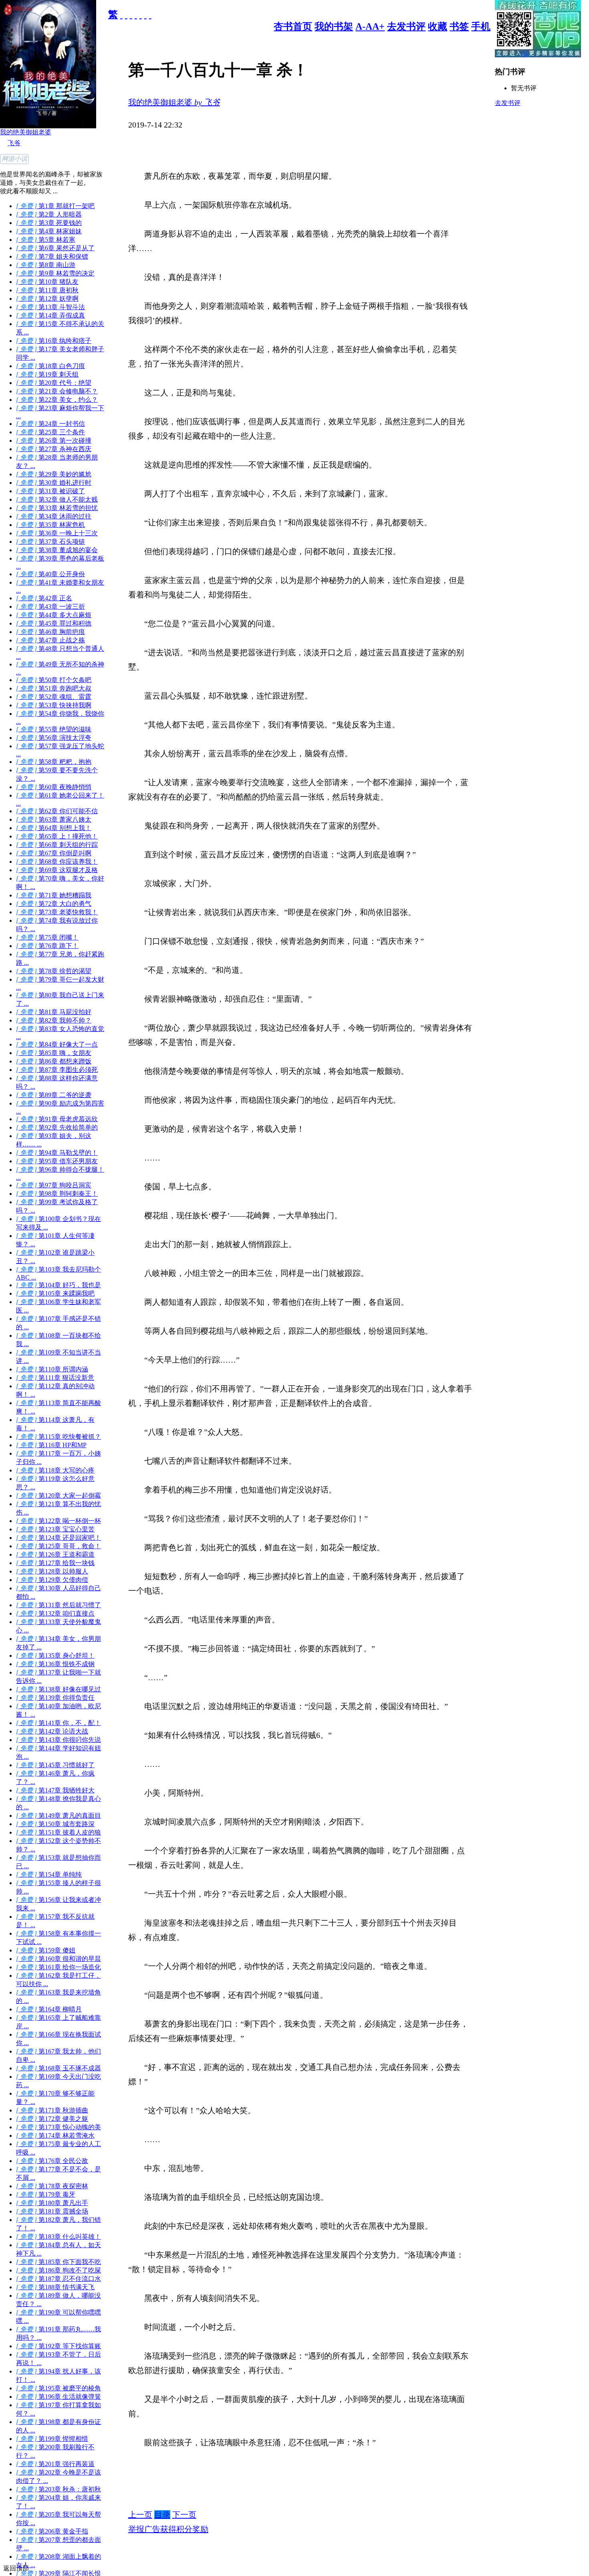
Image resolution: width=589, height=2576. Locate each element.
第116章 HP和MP (51, 1445)
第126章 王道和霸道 (55, 1554)
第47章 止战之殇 (50, 640)
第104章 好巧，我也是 (58, 1285)
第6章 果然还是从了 (55, 248)
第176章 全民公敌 (52, 2161)
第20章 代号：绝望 (54, 383)
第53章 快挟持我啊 (54, 705)
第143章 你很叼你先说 (58, 1740)
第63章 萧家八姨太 (54, 819)
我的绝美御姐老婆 (26, 132)
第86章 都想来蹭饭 (54, 1061)
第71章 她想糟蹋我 (54, 895)
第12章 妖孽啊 (47, 299)
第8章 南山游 (46, 265)
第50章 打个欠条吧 (54, 680)
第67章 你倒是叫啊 (54, 853)
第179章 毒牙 (46, 2194)
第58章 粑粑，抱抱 (54, 762)
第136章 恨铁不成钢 (55, 1664)
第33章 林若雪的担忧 (57, 508)
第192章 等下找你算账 (58, 2346)
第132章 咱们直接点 (55, 1613)
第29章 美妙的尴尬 (54, 474)
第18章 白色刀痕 (50, 366)
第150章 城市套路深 (55, 1824)
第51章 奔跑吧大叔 (54, 688)
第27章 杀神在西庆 (54, 449)
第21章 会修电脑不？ (57, 391)
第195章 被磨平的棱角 (58, 2388)
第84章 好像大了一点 (57, 1044)
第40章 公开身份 (50, 574)
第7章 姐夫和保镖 (52, 256)
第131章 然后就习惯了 (58, 1605)
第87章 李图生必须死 (57, 1070)
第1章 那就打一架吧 (55, 206)
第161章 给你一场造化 (58, 1967)
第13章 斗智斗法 (50, 307)
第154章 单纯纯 (49, 1874)
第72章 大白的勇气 (54, 904)
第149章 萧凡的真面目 (58, 1816)
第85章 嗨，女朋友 (54, 1053)
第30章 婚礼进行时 (54, 483)
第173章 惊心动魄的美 (58, 2127)
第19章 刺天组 (47, 374)
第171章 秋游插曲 (52, 2110)
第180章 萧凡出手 (52, 2203)
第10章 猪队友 (47, 282)
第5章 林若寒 (46, 240)
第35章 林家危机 (50, 525)
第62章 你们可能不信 (57, 811)
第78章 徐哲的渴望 (54, 971)
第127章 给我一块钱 (55, 1563)
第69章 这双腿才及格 (57, 870)
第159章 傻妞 (46, 1950)
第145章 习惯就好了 (55, 1765)
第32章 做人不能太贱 (57, 499)
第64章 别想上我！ (54, 828)
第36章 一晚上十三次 (57, 533)
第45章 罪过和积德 (54, 623)
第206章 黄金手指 (52, 2531)
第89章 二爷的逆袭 (54, 1095)
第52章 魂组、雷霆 (54, 697)
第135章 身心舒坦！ (55, 1656)
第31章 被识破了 (50, 491)
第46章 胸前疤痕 (50, 632)
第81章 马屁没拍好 (54, 1012)
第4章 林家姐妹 (49, 231)
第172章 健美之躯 (52, 2119)
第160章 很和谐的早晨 (58, 1959)
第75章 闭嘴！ (47, 937)
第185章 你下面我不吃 (58, 2262)
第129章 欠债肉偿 (52, 1580)
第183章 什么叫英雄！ (58, 2237)
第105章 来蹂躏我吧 (55, 1293)
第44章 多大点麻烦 (54, 615)
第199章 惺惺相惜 (52, 2439)
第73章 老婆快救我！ (57, 912)
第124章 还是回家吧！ (58, 1538)
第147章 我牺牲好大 (55, 1790)
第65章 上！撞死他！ (57, 836)
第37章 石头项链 (50, 542)
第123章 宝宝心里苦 (55, 1529)
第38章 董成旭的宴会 (57, 550)
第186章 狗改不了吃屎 (58, 2270)
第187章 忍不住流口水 (58, 2279)
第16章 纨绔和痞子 (54, 341)
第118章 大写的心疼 (55, 1470)
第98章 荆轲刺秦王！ (57, 1194)
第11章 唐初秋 (47, 290)
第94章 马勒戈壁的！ (57, 1153)
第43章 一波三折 (50, 607)
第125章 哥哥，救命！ (58, 1546)
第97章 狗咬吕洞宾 (54, 1185)
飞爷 (14, 143)
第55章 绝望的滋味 (54, 729)
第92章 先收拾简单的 (57, 1127)
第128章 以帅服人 (52, 1571)
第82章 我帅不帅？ (54, 1020)
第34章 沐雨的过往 (54, 516)
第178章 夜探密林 (52, 2186)
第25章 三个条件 (50, 432)
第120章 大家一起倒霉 (58, 1496)
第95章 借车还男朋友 (57, 1161)
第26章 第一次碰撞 (54, 440)
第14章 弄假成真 (50, 315)
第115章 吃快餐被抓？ (58, 1437)
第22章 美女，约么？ (57, 400)
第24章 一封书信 (50, 424)
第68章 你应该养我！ (57, 862)
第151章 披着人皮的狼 (58, 1832)
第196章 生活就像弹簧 (58, 2397)
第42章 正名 (44, 598)
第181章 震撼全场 (52, 2211)
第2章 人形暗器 (49, 214)
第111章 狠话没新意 (55, 1378)
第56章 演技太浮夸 (54, 738)
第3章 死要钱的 (49, 223)
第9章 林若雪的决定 (55, 273)
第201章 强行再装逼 (55, 2464)
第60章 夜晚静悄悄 (54, 787)
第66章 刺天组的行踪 (57, 845)
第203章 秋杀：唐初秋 (58, 2489)
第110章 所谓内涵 (52, 1369)
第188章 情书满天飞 (55, 2287)
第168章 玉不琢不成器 (58, 2068)
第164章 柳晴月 (49, 2009)
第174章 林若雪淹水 (55, 2136)
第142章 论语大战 (52, 1731)
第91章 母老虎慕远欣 (57, 1119)
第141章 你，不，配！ (58, 1723)
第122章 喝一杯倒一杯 (58, 1521)
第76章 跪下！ (47, 946)
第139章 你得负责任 (55, 1698)
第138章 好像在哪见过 (58, 1689)
